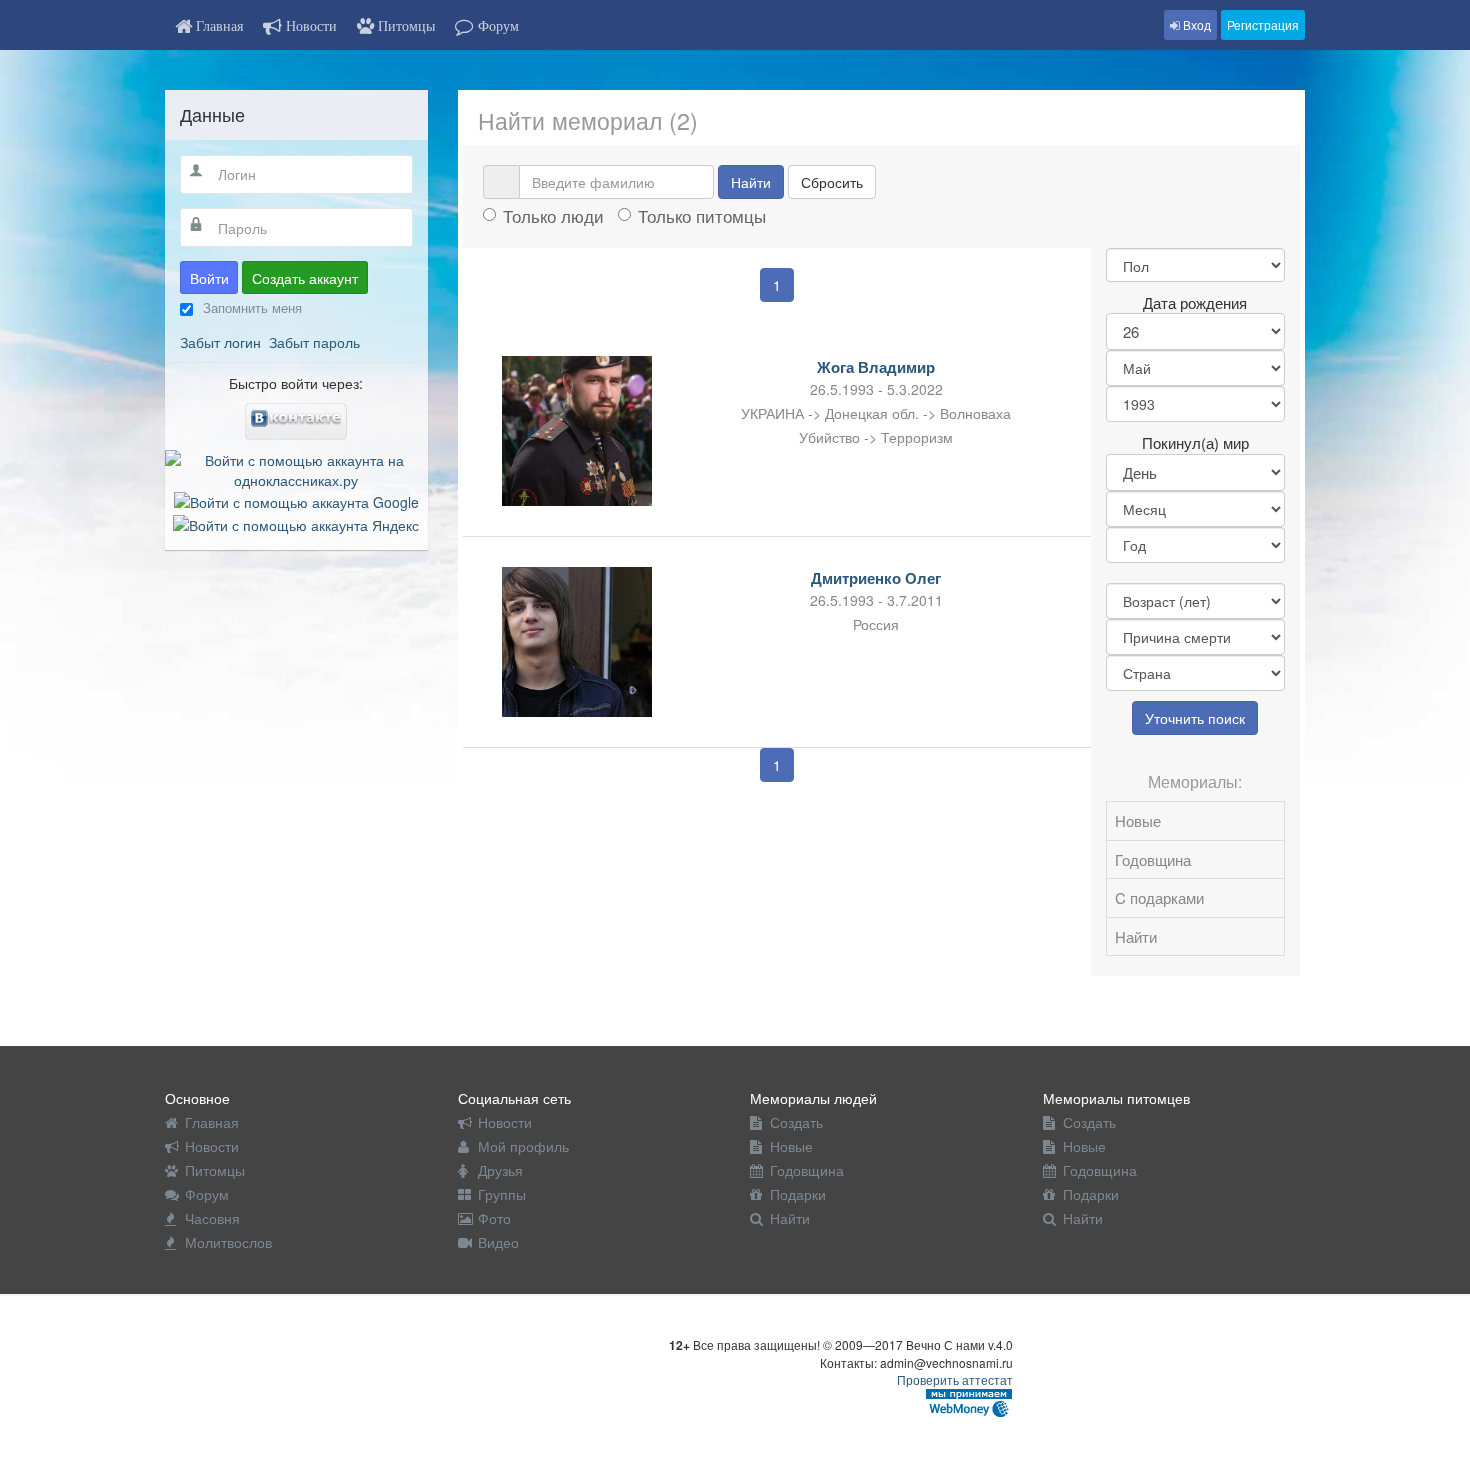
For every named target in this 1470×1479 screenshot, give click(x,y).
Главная (212, 1122)
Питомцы (215, 1170)
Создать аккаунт (305, 278)
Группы (502, 1194)
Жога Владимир (876, 367)
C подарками (1159, 897)
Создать (796, 1122)
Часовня (212, 1218)
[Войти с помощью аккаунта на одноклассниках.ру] (296, 468)
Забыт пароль (314, 342)
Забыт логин (220, 342)
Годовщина (1153, 859)
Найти (751, 182)
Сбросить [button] (832, 182)
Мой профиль (523, 1146)
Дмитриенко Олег (876, 578)
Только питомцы (702, 216)
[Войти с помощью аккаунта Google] (296, 500)
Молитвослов (228, 1242)
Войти (209, 278)
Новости (212, 1146)
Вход (1195, 24)
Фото (494, 1218)
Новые (1138, 820)
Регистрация (1263, 24)
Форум (207, 1194)
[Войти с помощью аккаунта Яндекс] (296, 522)
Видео (498, 1242)
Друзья (500, 1170)
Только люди (553, 216)
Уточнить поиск (1195, 718)
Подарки (798, 1194)
